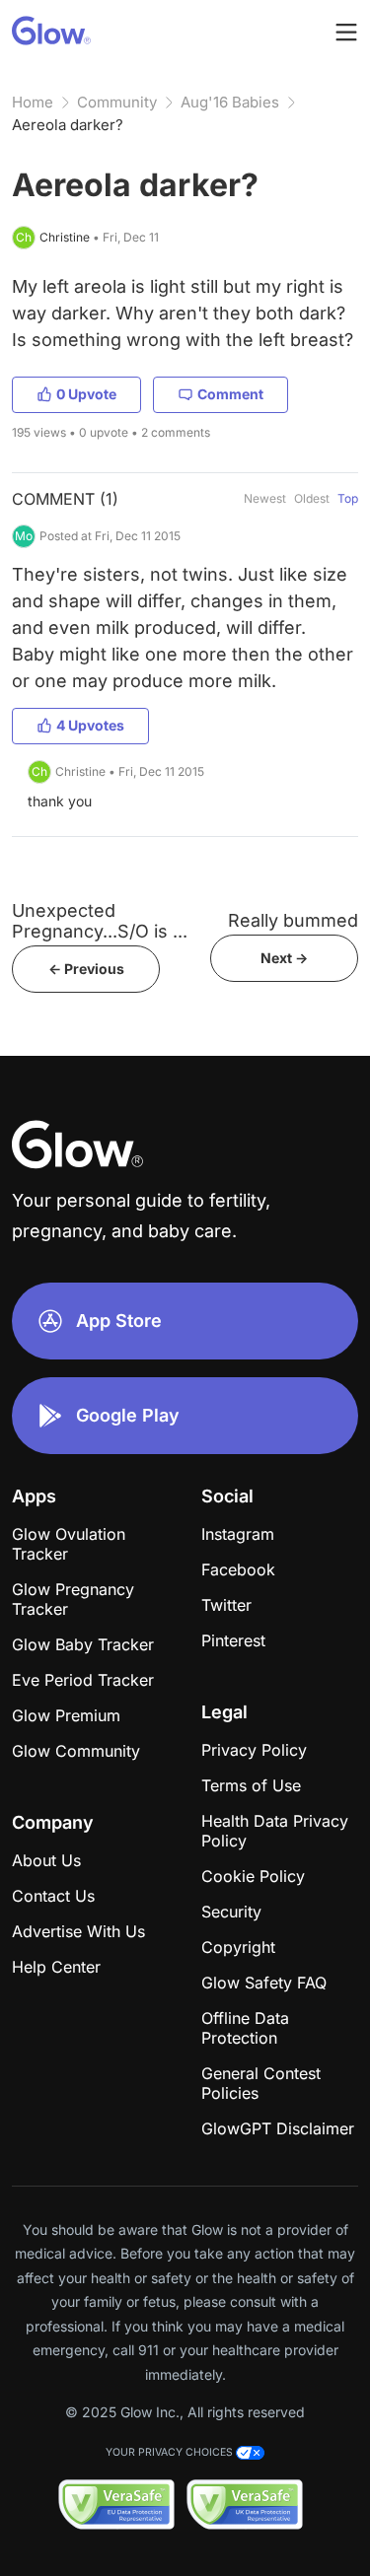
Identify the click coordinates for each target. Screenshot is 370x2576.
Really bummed (293, 920)
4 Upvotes (90, 725)
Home (33, 102)
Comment (230, 394)
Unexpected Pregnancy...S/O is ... (100, 921)
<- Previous (86, 969)
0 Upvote (86, 394)
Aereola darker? (68, 125)
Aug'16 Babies (230, 102)
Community (117, 102)
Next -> (284, 958)
